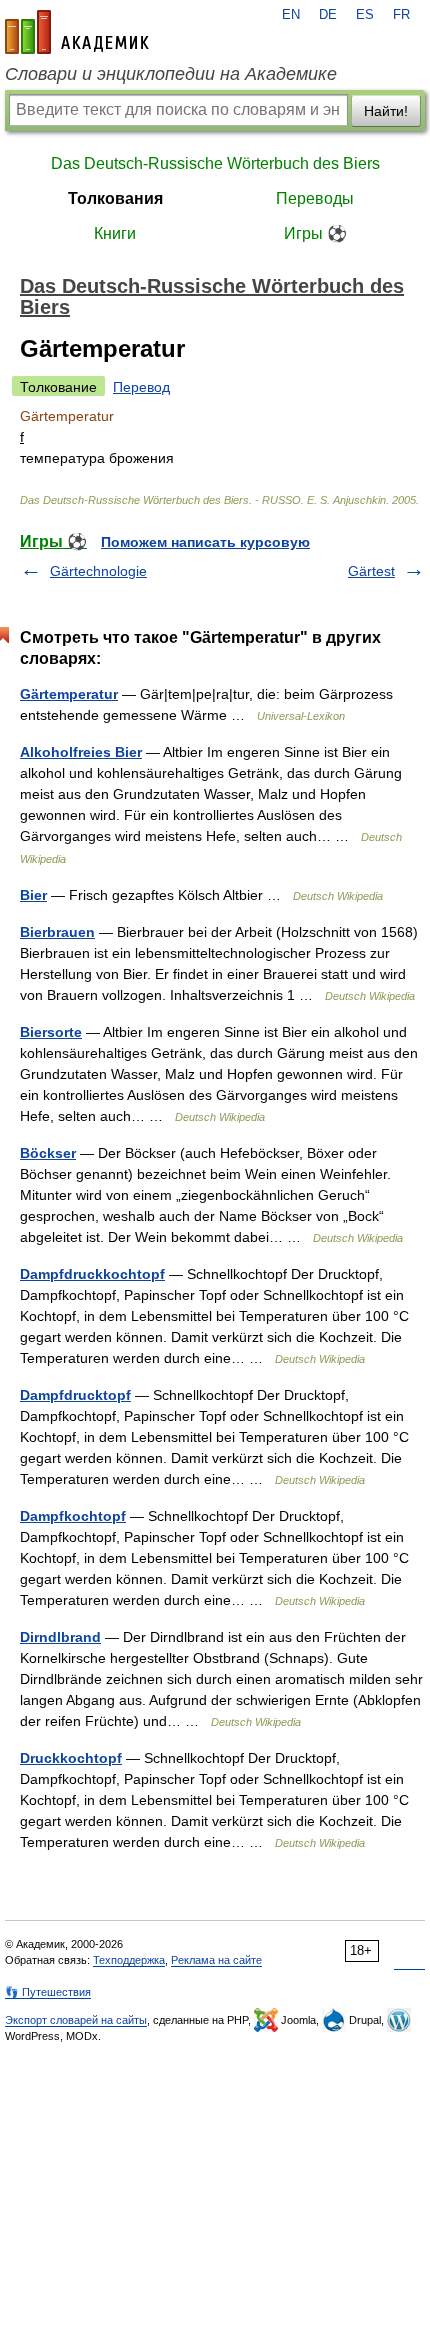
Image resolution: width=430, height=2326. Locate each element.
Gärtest (371, 571)
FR (401, 15)
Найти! (386, 111)
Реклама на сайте (216, 1960)
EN (291, 15)
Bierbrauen (57, 932)
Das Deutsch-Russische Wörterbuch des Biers (215, 163)
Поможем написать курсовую (205, 542)
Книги (115, 233)
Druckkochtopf (71, 1758)
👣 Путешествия (48, 1992)
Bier (33, 895)
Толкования (115, 198)
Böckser (48, 1153)
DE (328, 15)
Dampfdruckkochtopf (92, 1274)
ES (365, 15)
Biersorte (51, 1032)
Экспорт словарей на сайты (76, 2020)
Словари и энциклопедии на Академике (171, 74)
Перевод (141, 387)
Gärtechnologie (98, 571)
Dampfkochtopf (73, 1516)
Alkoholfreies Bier (81, 752)
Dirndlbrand (60, 1637)
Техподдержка (129, 1960)
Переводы (315, 198)
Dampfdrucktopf (75, 1395)
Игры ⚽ (315, 233)
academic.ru (77, 32)
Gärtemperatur (69, 694)
